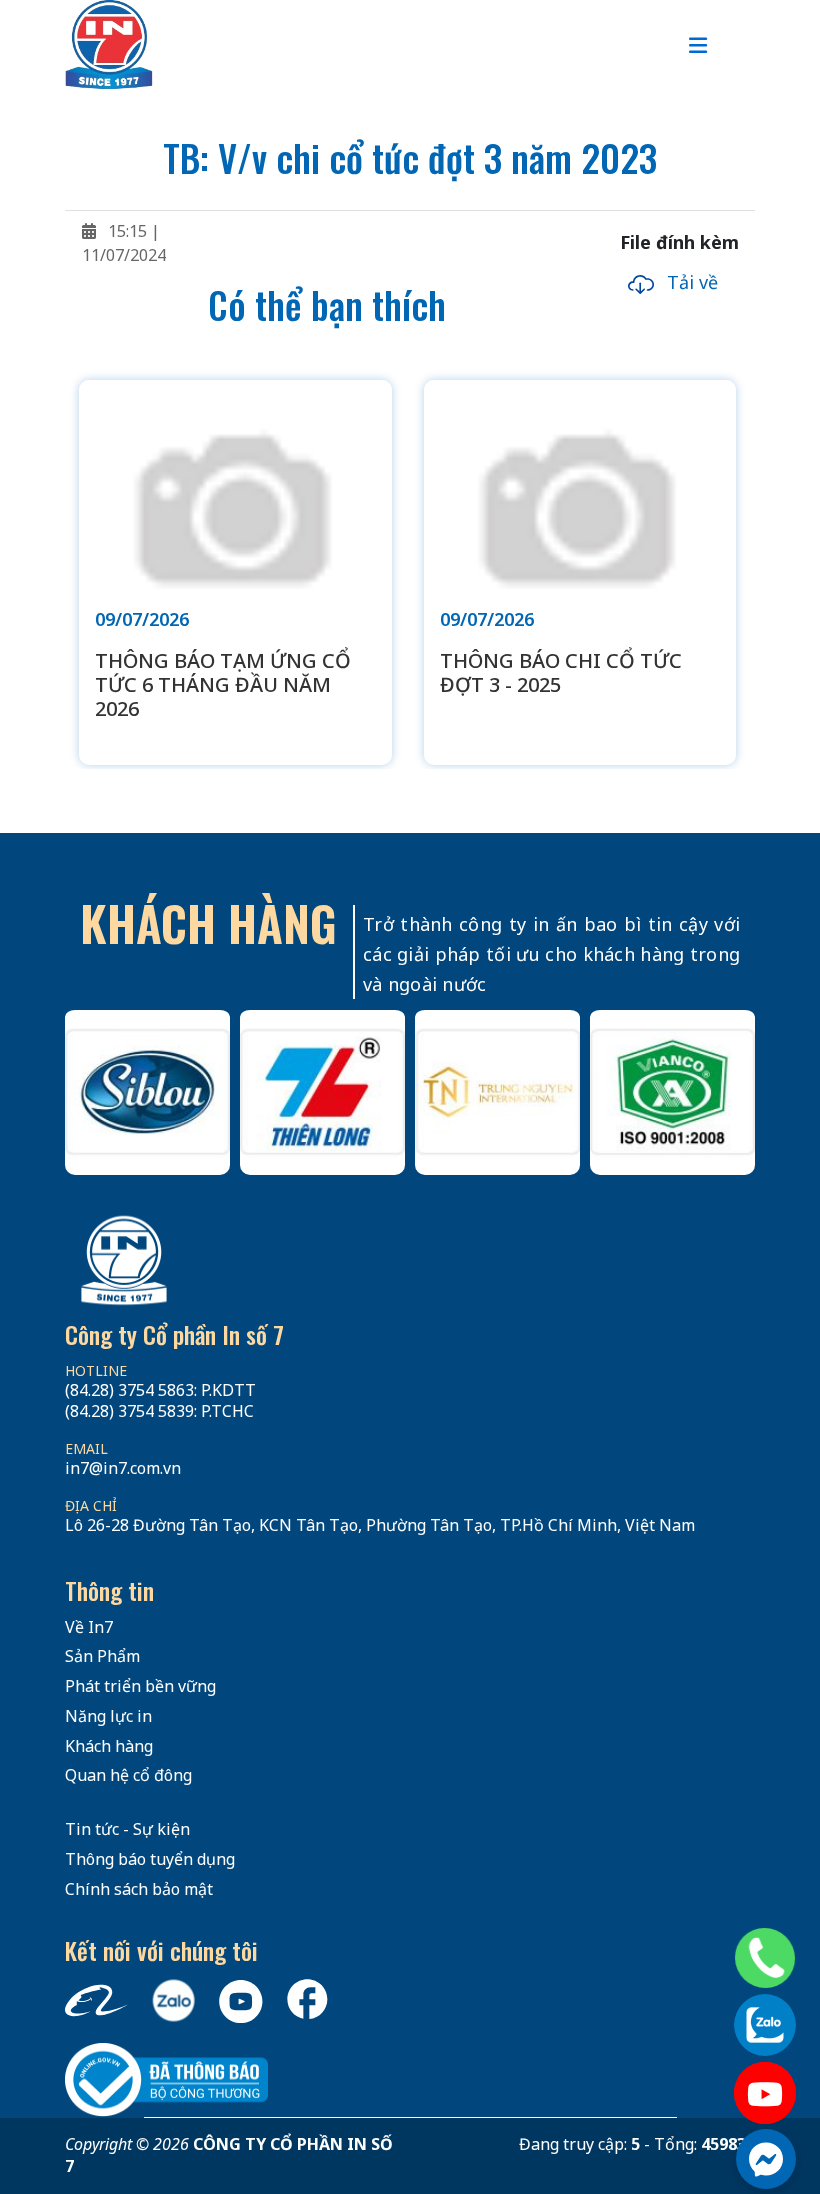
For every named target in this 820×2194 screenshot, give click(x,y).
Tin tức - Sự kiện (127, 1829)
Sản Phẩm (102, 1656)
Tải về (690, 282)
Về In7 (89, 1627)
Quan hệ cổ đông (128, 1775)
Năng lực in (108, 1716)
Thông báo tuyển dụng (150, 1859)
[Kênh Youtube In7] (765, 2093)
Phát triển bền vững (140, 1686)
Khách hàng (109, 1746)
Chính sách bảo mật (139, 1889)
